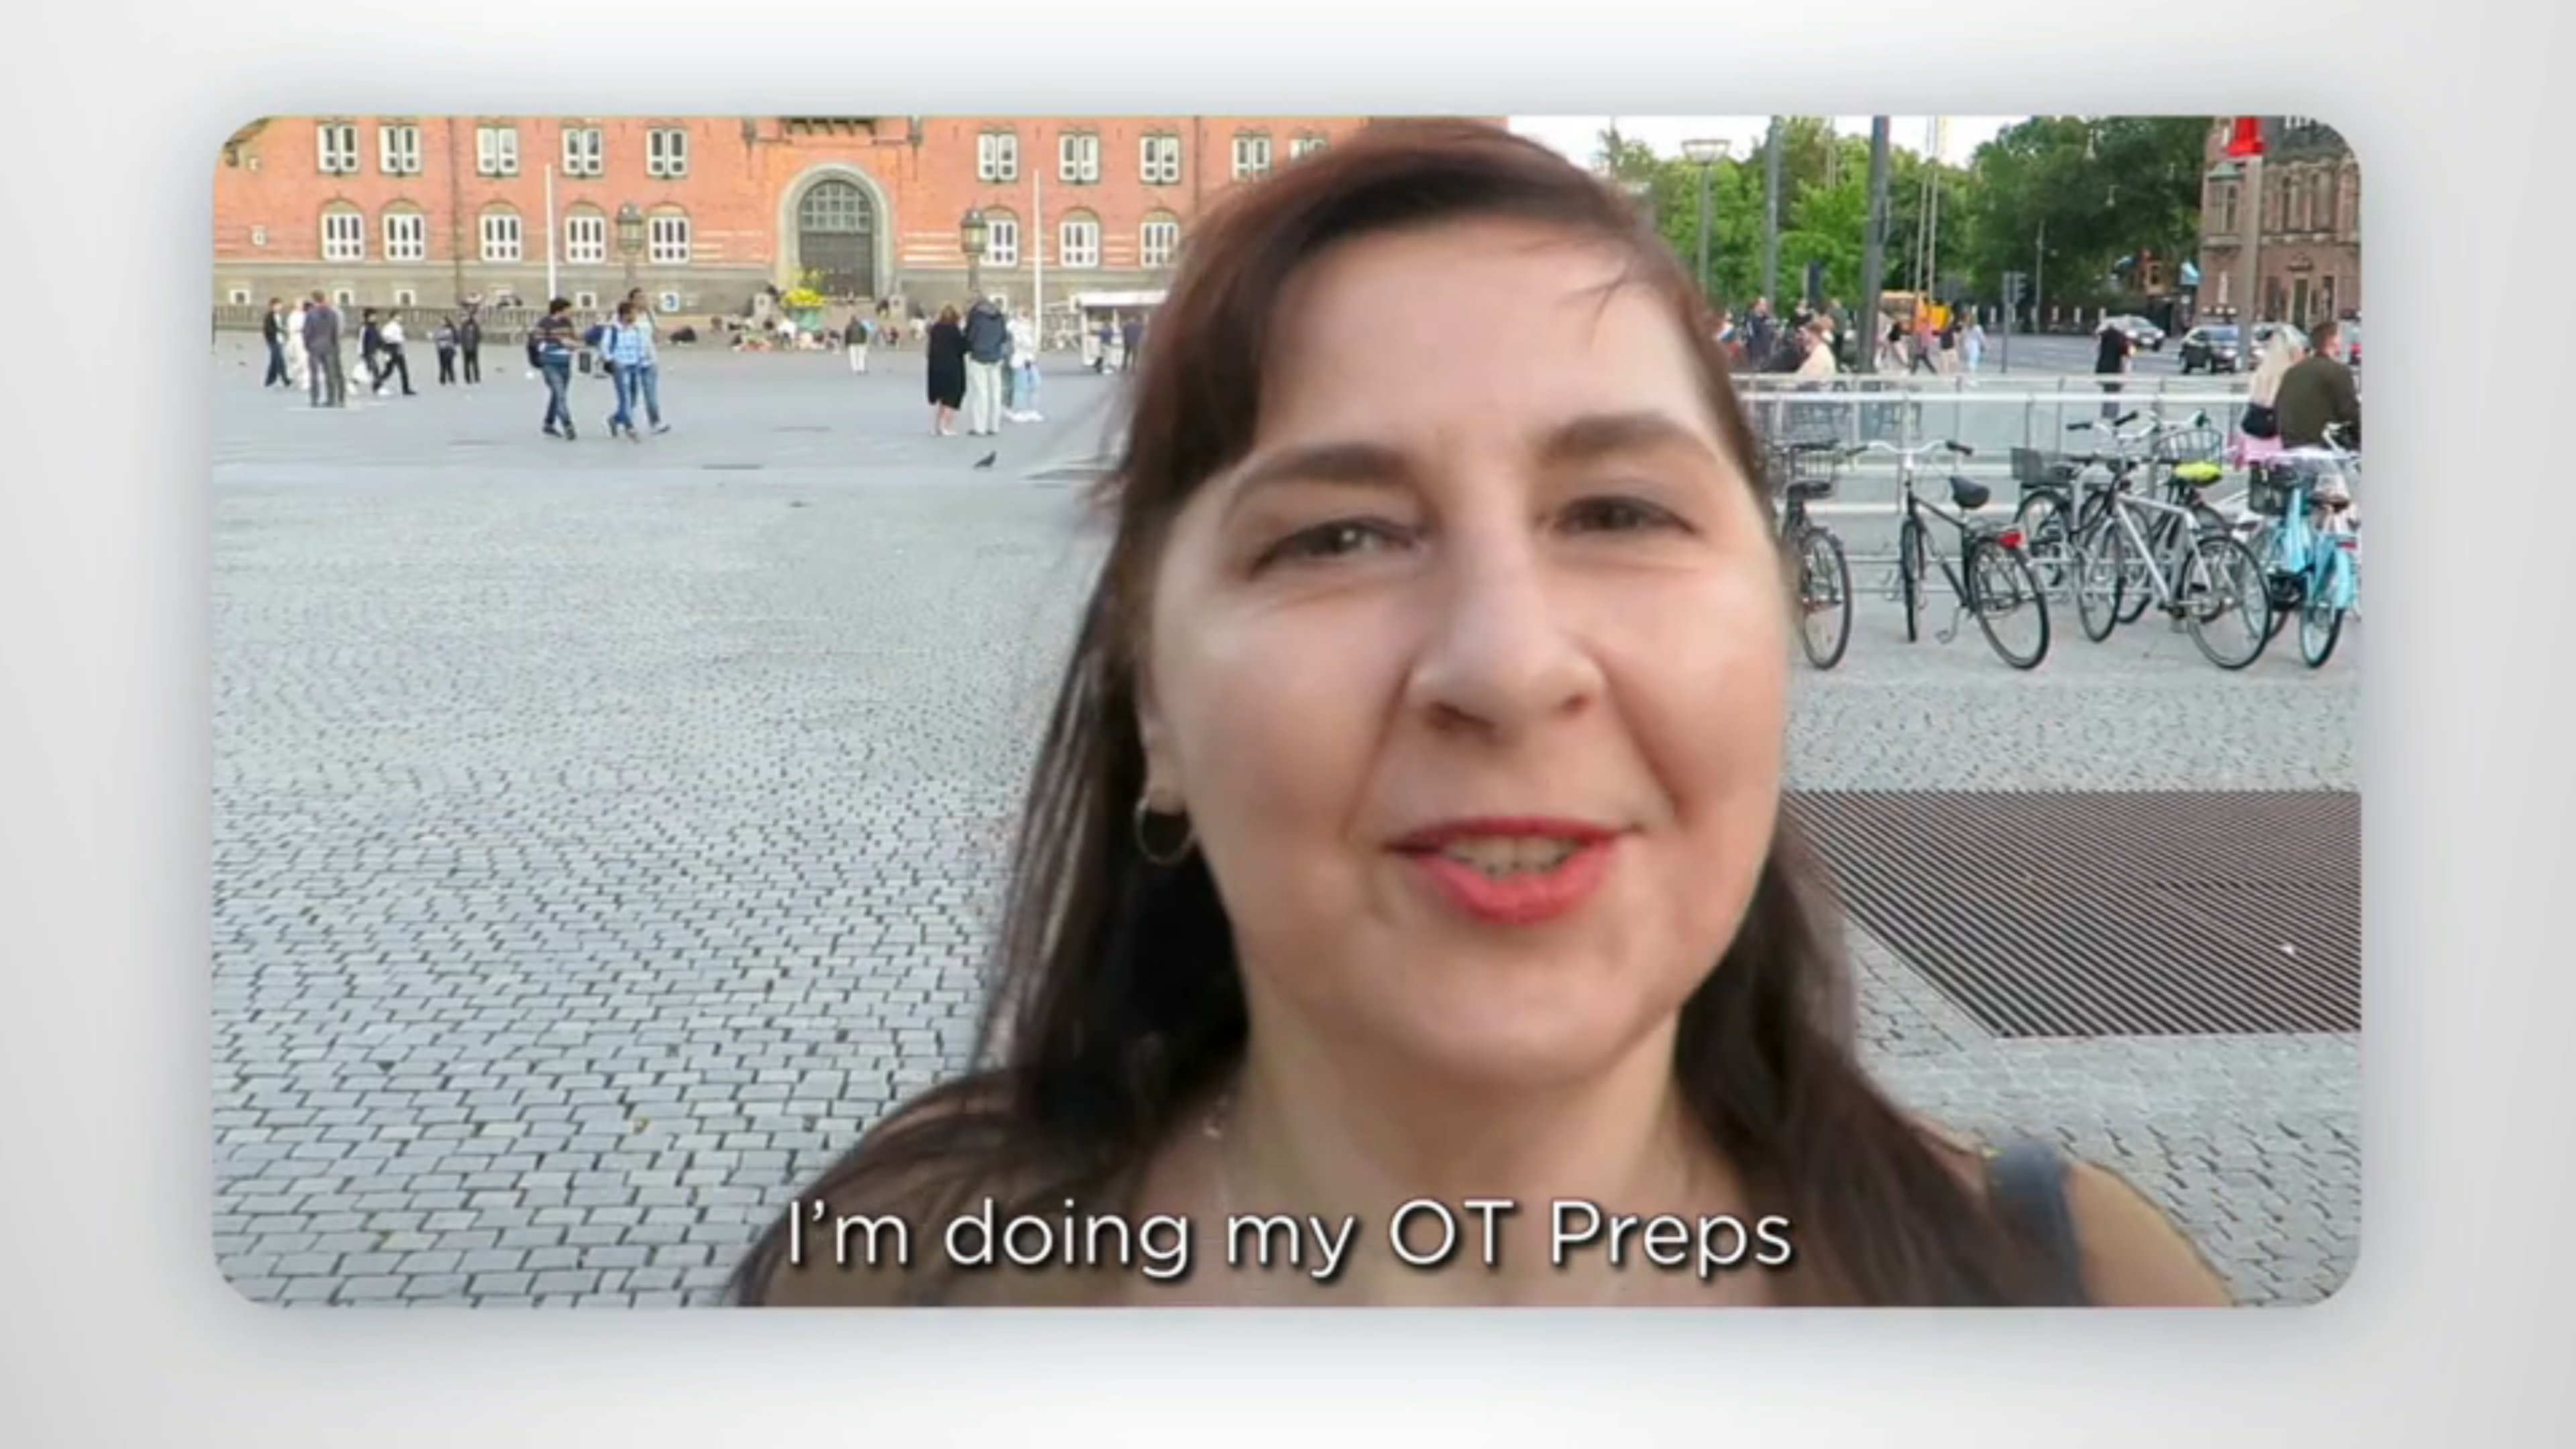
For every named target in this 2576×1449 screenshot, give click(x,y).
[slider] (1314, 1436)
